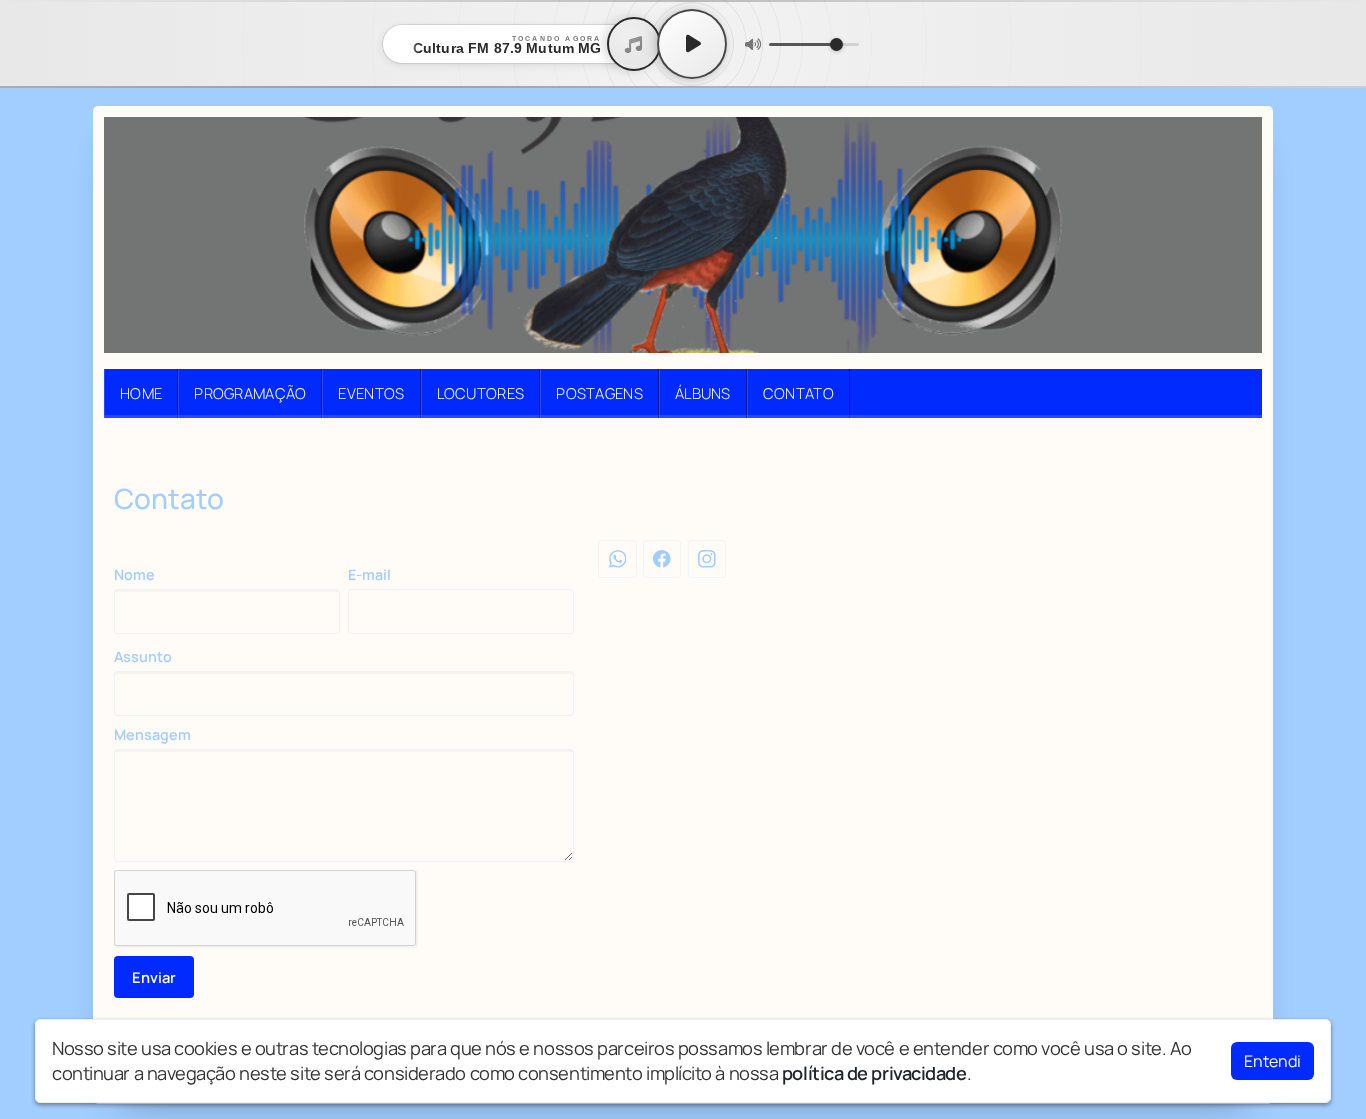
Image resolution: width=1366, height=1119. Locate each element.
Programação (250, 393)
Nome (134, 574)
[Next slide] (1235, 449)
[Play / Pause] (692, 44)
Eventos (371, 393)
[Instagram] (707, 559)
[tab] (670, 448)
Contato (798, 393)
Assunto (143, 656)
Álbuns (703, 393)
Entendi (1272, 1061)
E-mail (369, 574)
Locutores (481, 393)
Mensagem (152, 734)
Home (141, 393)
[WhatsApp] (617, 559)
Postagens (599, 393)
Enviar (154, 977)
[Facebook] (662, 559)
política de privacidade (874, 1073)
